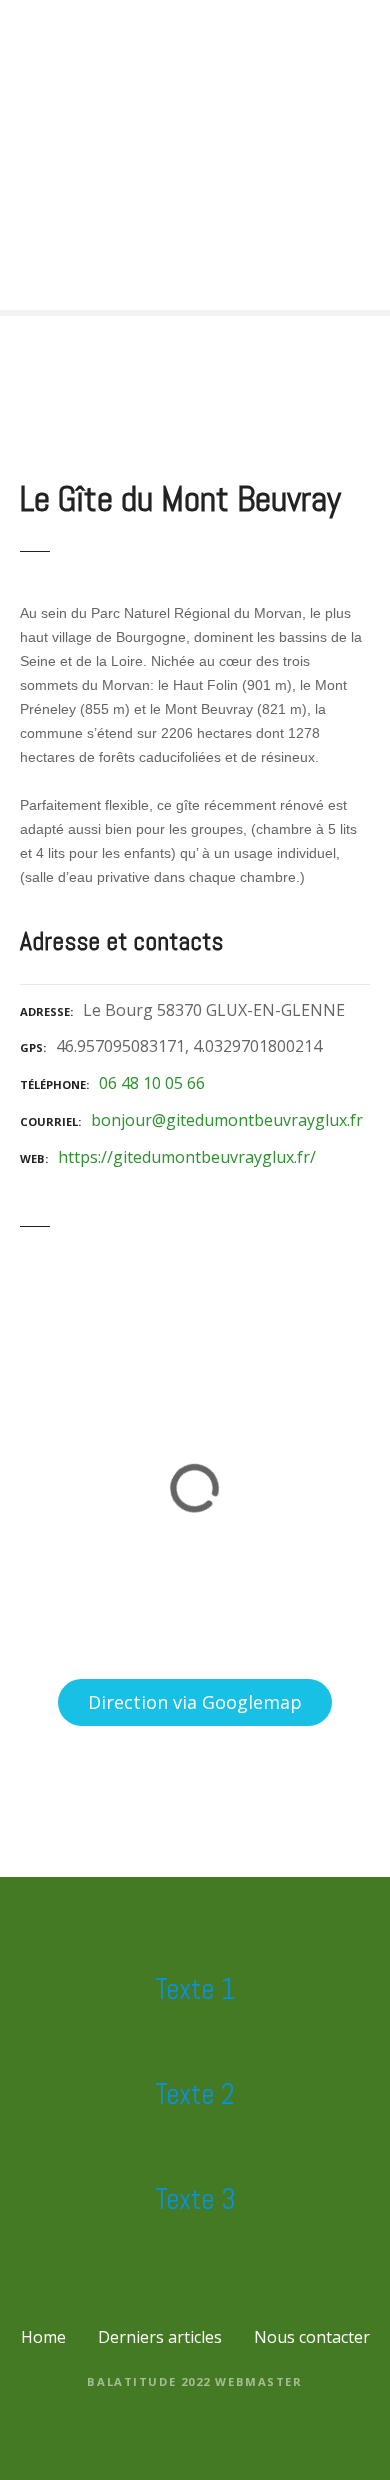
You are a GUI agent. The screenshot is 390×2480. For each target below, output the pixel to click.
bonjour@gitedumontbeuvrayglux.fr (227, 1120)
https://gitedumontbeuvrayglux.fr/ (187, 1157)
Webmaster (258, 2381)
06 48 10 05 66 (152, 1083)
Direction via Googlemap (195, 1702)
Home (43, 2337)
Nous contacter (312, 2337)
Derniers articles (160, 2337)
